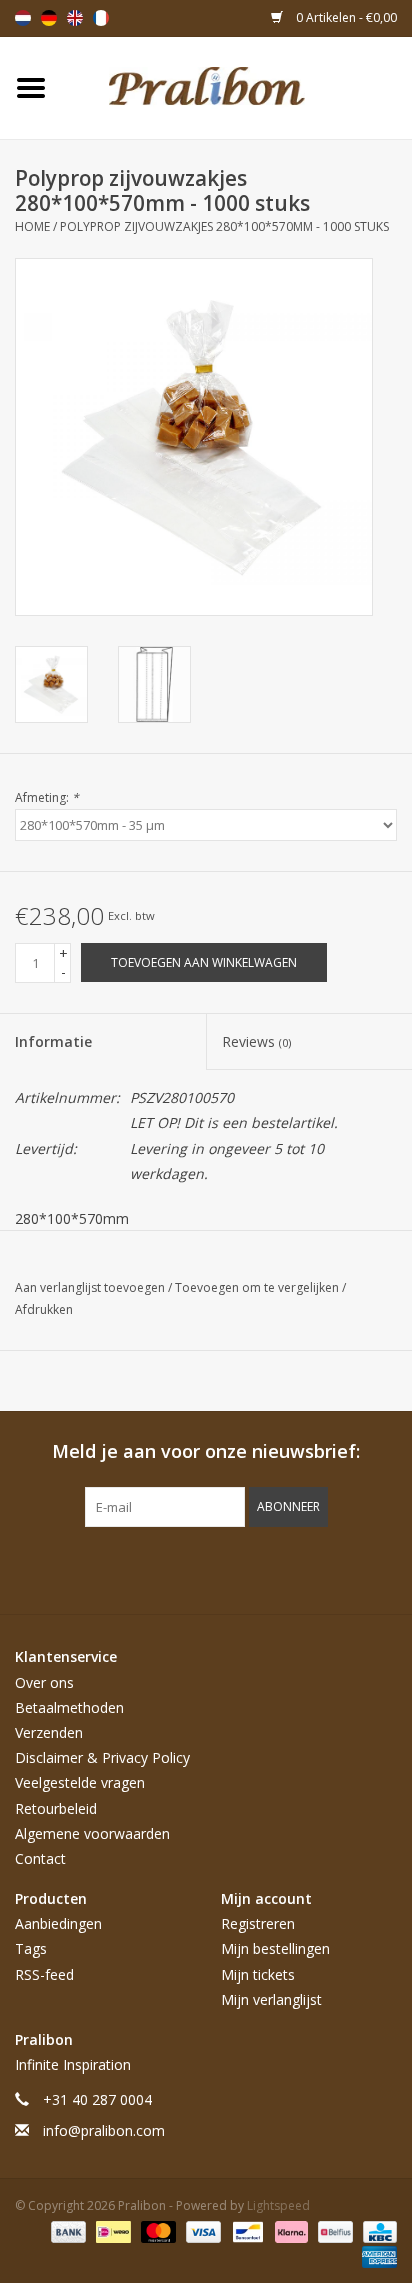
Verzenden (49, 1732)
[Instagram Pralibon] (242, 1568)
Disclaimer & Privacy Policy (102, 1757)
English (75, 18)
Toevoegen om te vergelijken (258, 1287)
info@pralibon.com (104, 2130)
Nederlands (23, 18)
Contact (40, 1858)
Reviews (256, 1041)
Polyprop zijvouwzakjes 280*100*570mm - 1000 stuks (224, 226)
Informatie (53, 1041)
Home (32, 226)
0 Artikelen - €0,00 (345, 17)
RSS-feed (44, 1974)
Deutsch (49, 18)
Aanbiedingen (58, 1923)
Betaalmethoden (69, 1707)
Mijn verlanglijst (271, 1999)
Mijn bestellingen (275, 1948)
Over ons (44, 1682)
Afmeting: (47, 797)
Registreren (258, 1923)
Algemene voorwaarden (92, 1833)
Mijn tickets (258, 1974)
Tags (31, 1948)
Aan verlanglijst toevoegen (91, 1287)
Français (101, 18)
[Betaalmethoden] (66, 2230)
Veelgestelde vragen (80, 1782)
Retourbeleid (56, 1808)
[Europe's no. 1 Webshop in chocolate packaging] (237, 86)
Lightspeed (278, 2205)
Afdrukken (44, 1309)
